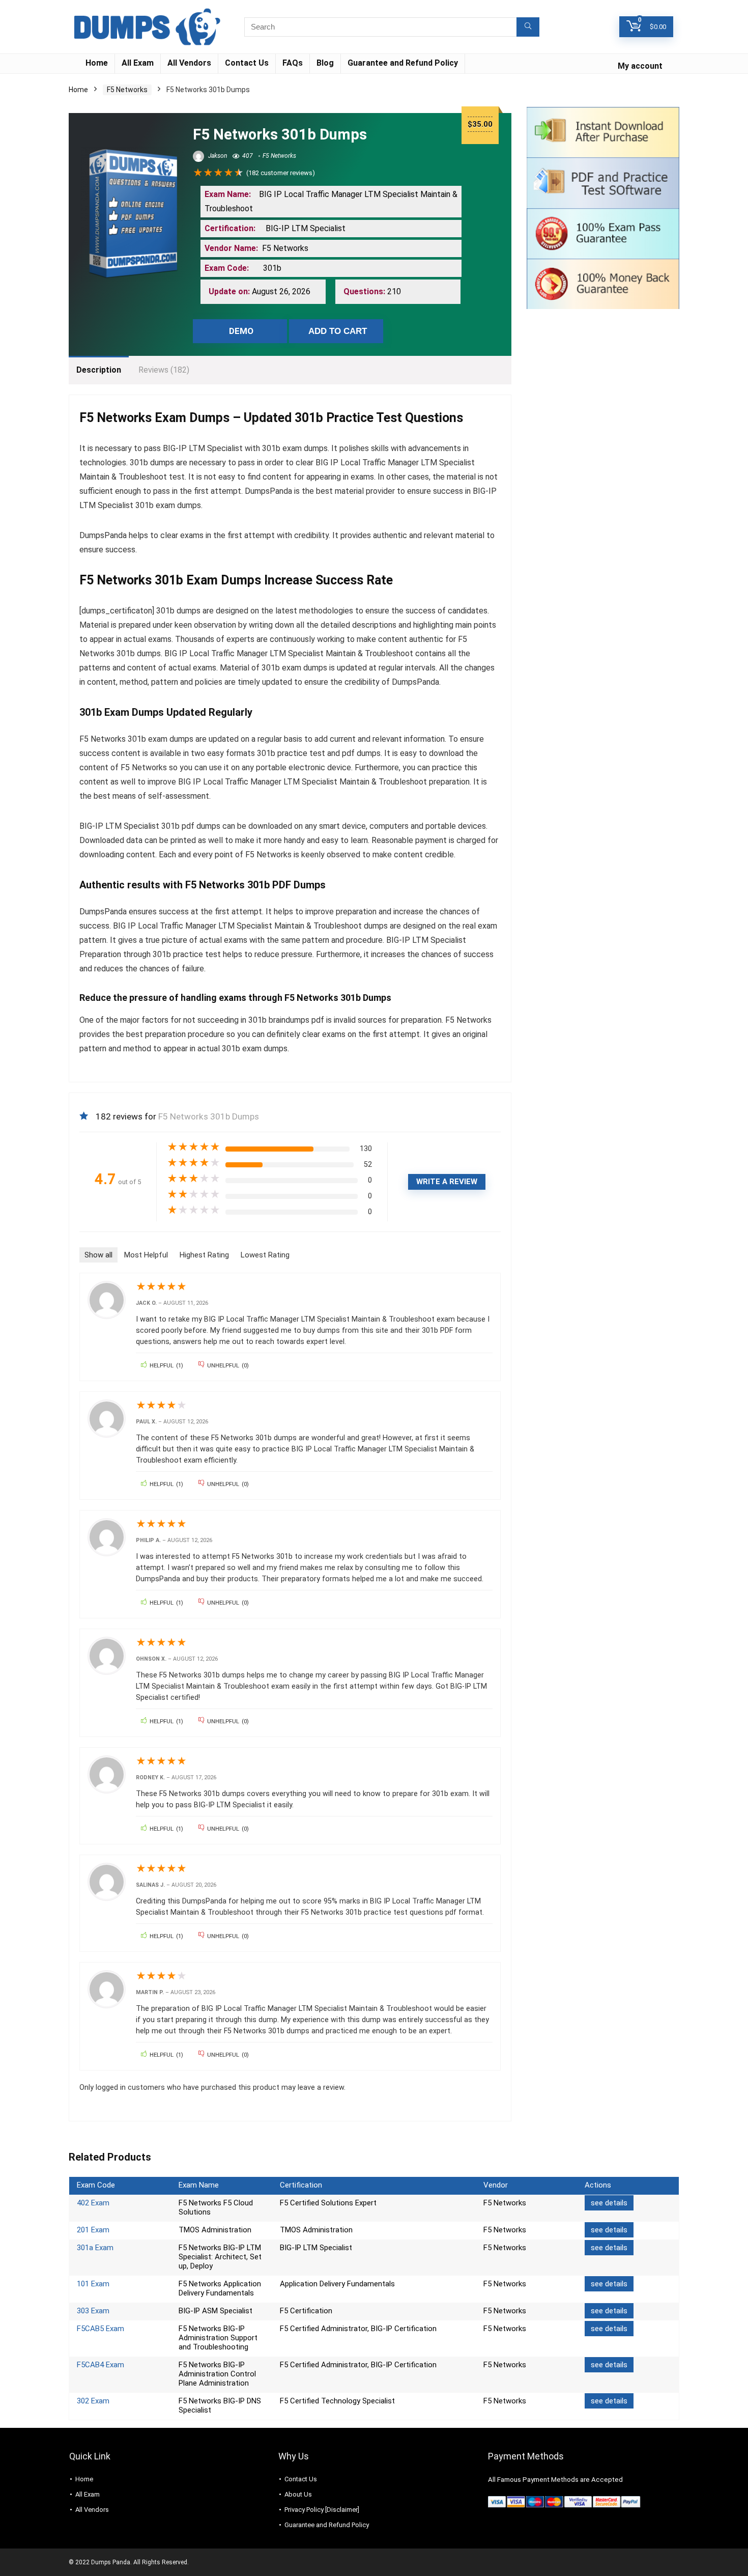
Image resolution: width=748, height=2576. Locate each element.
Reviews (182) (164, 370)
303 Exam (93, 2311)
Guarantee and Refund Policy (403, 63)
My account (640, 66)
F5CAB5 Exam (100, 2329)
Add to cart (338, 331)
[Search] (528, 27)
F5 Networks (127, 90)
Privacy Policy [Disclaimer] (322, 2510)
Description (99, 370)
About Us (298, 2494)
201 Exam (93, 2230)
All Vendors (189, 63)
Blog (325, 63)
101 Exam (93, 2284)
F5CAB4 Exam (100, 2365)
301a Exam (95, 2248)
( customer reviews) (281, 173)
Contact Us (247, 63)
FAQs (293, 63)
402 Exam (93, 2203)
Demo (241, 331)
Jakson (217, 156)
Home (97, 63)
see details (609, 2203)
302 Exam (93, 2401)
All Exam (138, 63)
